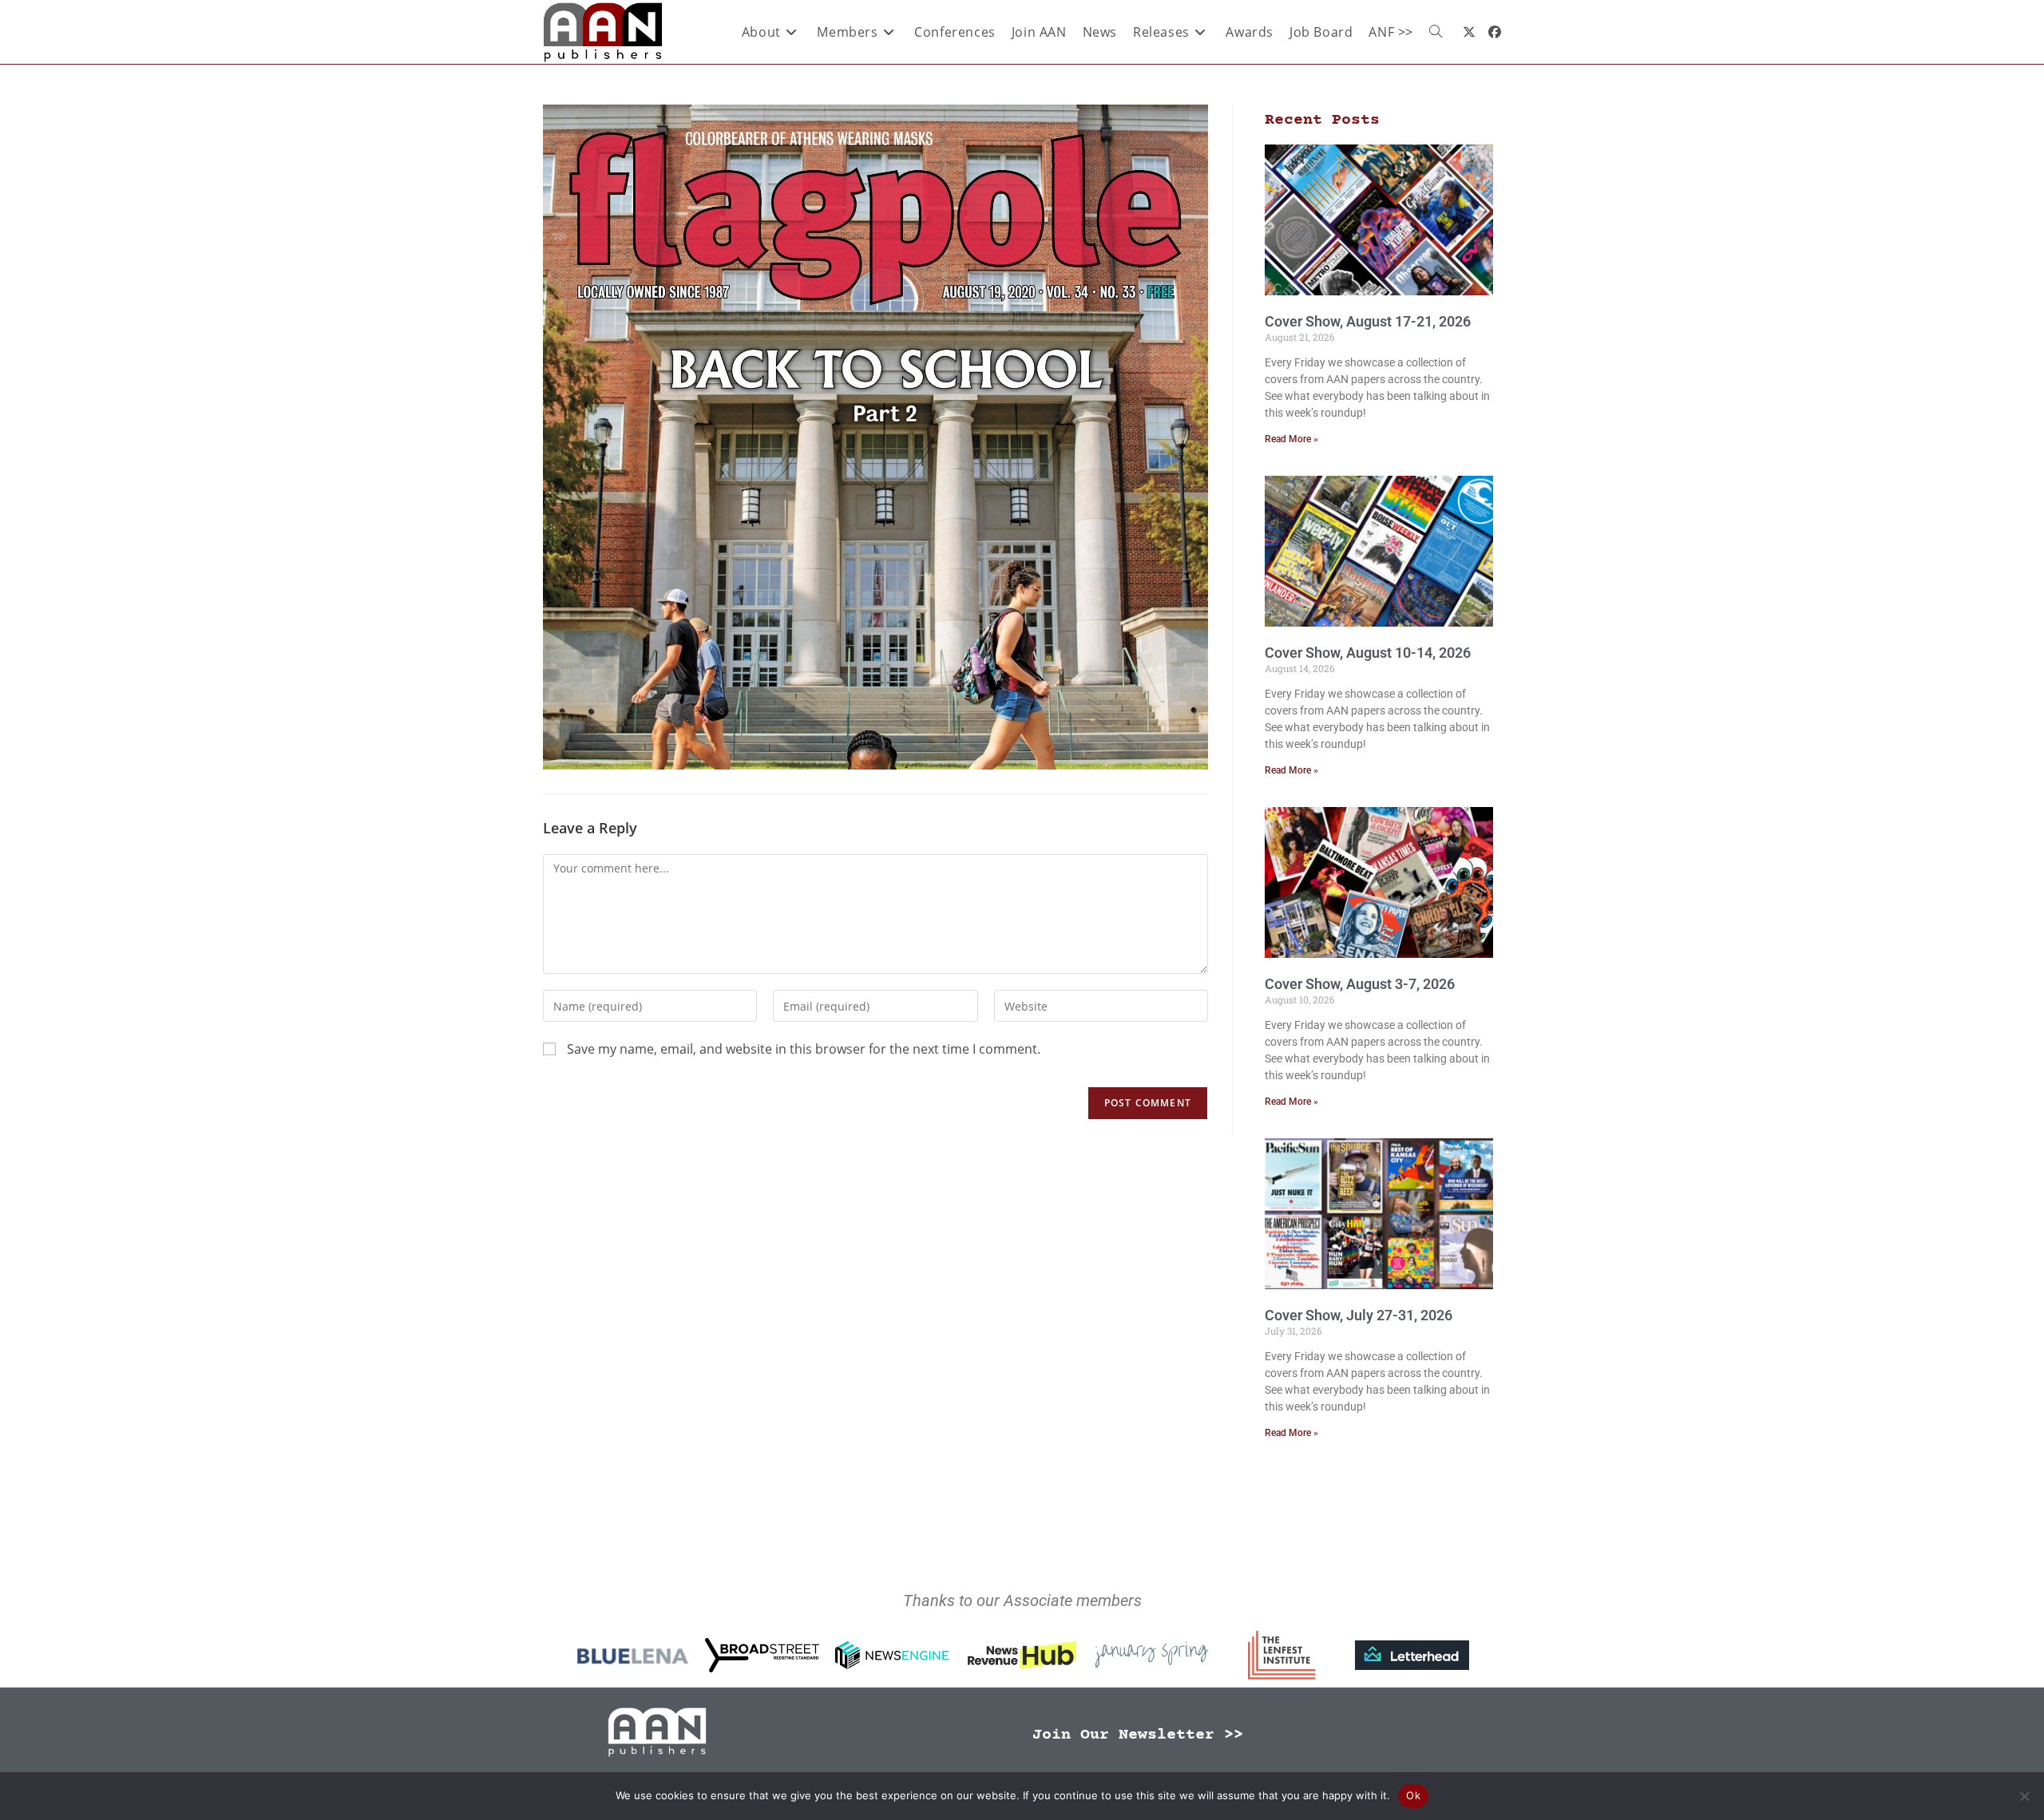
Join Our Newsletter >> (1138, 1735)
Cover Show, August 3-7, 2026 (1360, 984)
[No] (2024, 1796)
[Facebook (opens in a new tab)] (1495, 32)
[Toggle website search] (1436, 32)
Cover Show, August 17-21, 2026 (1368, 321)
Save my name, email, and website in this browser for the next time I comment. (804, 1049)
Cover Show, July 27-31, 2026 (1359, 1315)
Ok (1413, 1795)
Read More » (1291, 439)
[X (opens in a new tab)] (1469, 32)
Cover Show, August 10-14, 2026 (1368, 653)
